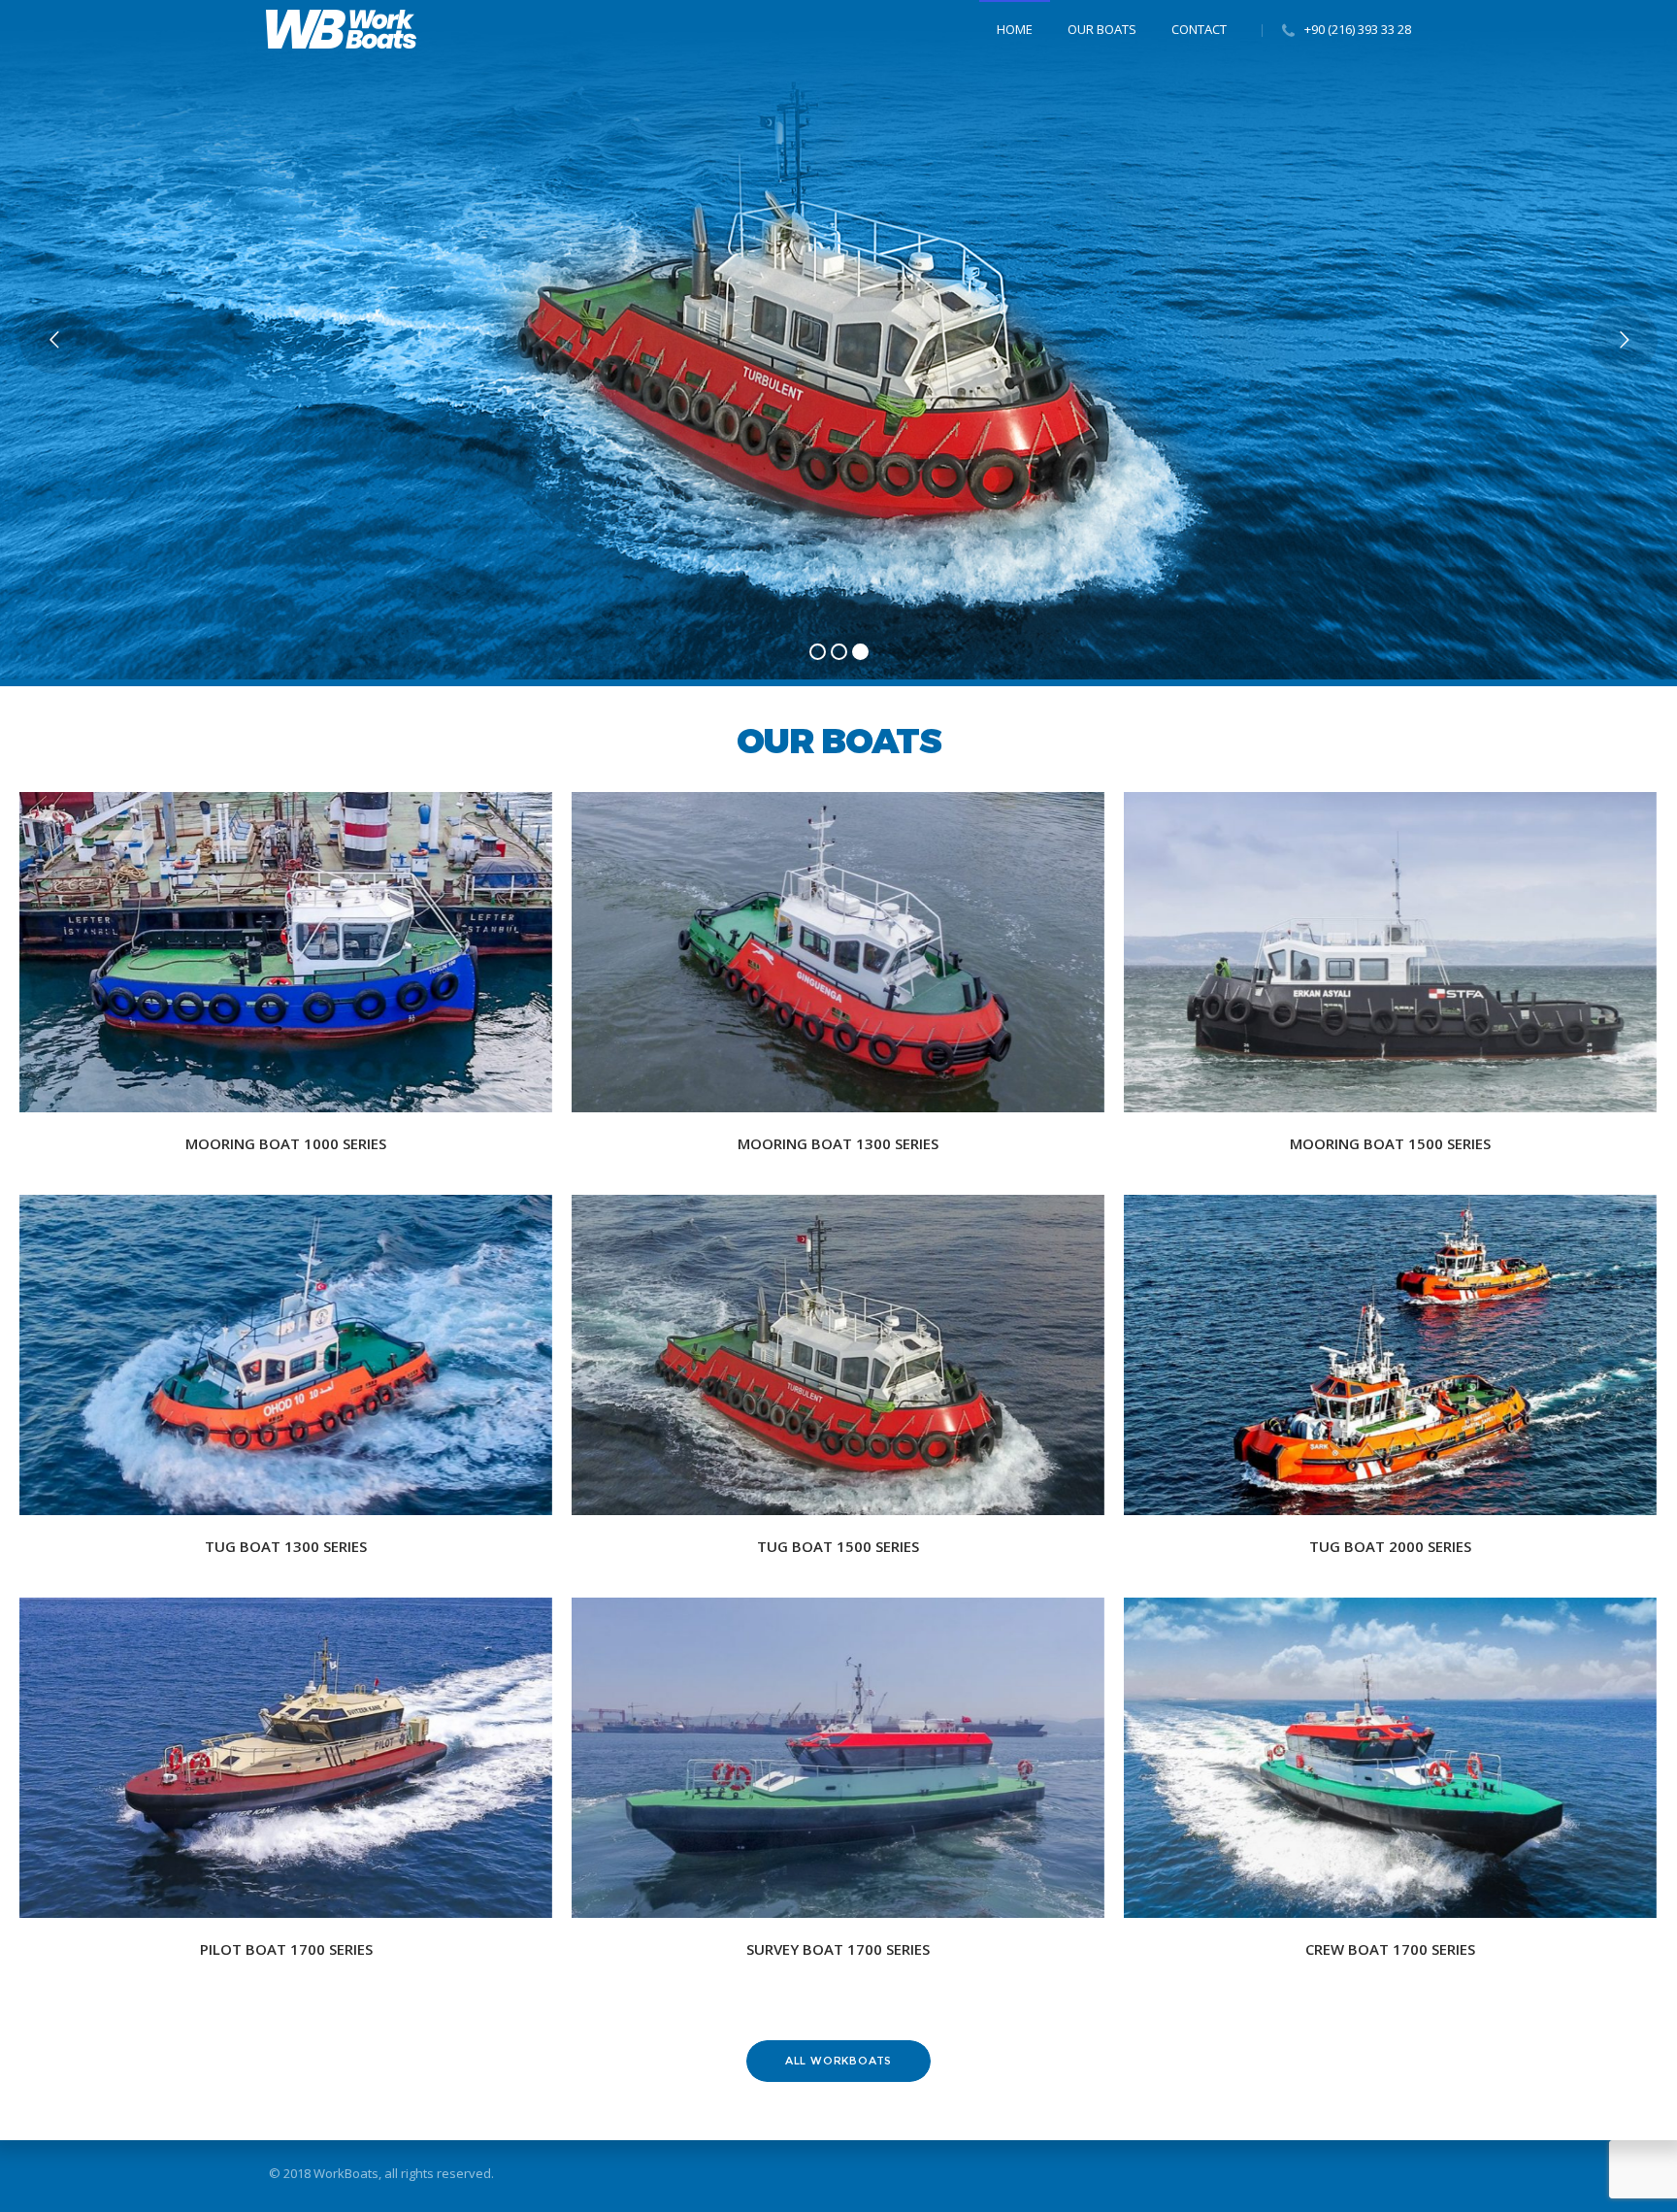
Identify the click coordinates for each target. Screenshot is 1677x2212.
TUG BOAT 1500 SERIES (838, 1546)
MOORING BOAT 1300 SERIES (838, 1143)
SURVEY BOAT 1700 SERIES (838, 1949)
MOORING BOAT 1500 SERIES (1390, 1143)
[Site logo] (341, 29)
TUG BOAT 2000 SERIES (1390, 1546)
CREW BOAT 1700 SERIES (1390, 1949)
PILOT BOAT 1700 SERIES (286, 1949)
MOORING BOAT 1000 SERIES (286, 1143)
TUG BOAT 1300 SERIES (286, 1546)
